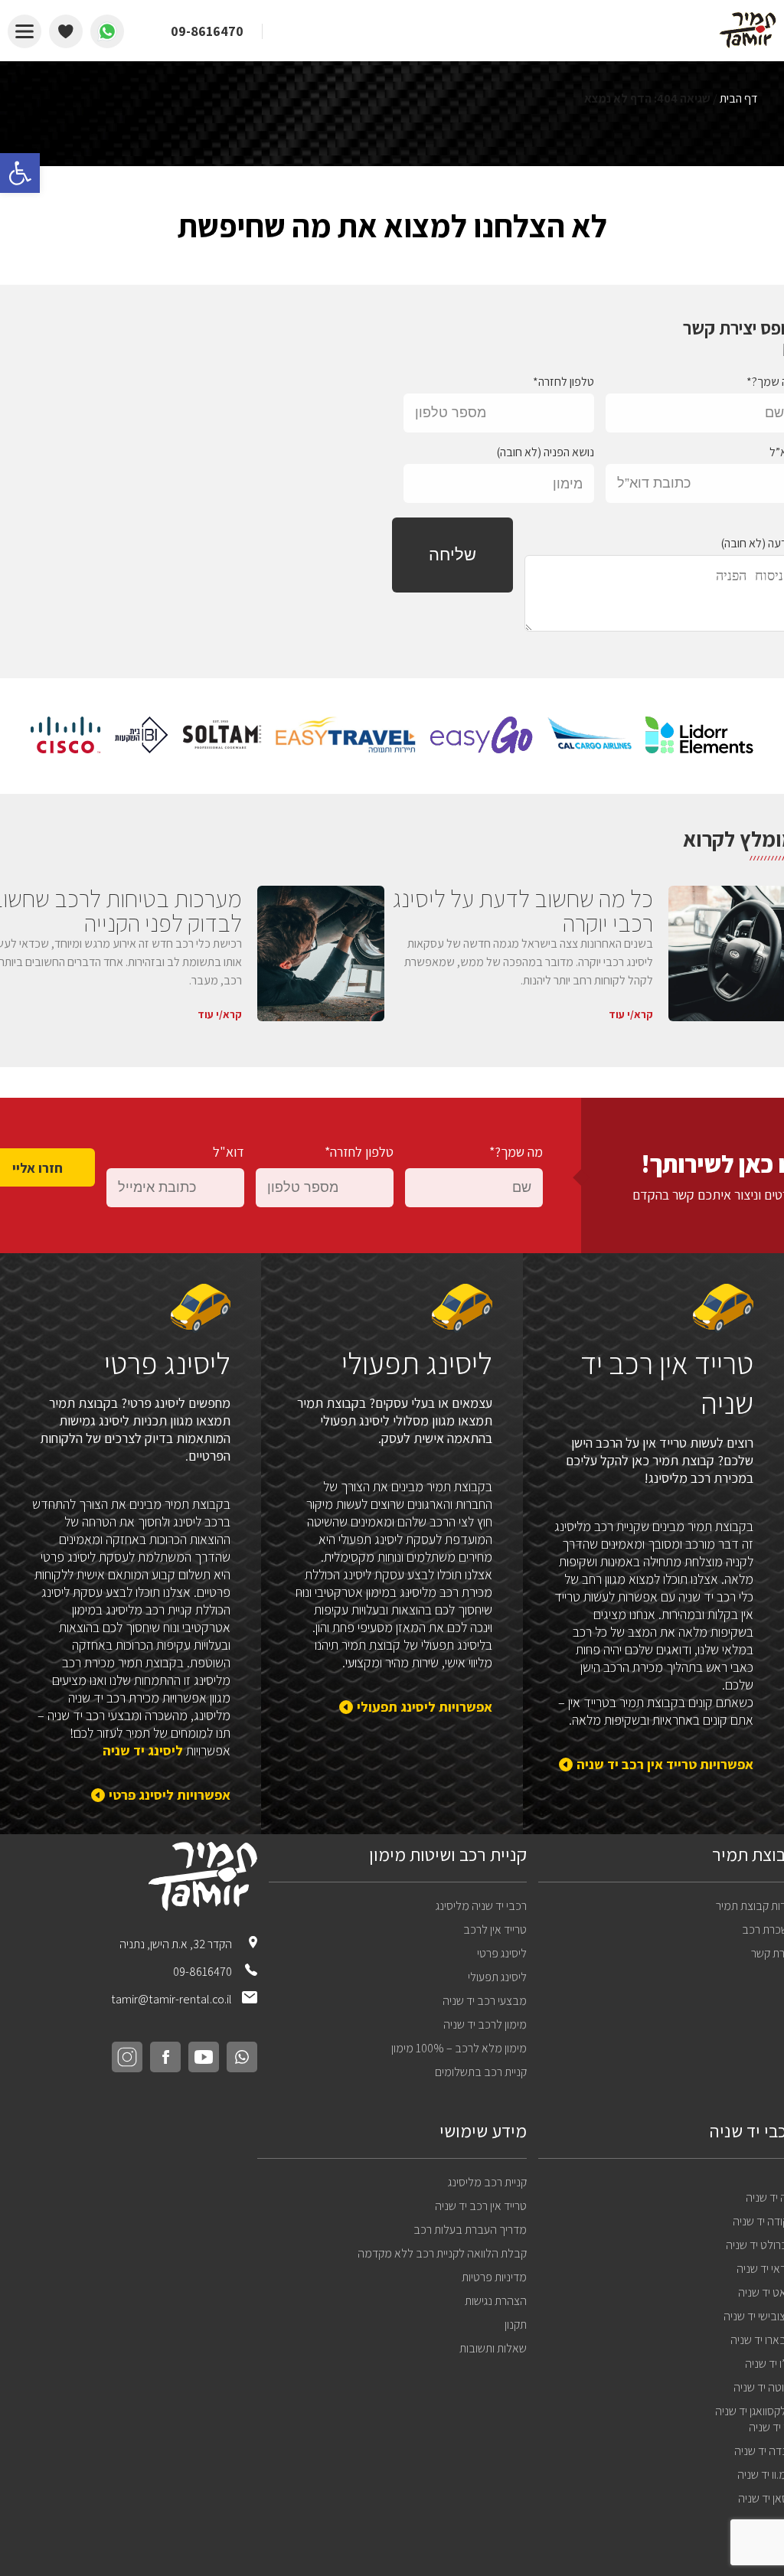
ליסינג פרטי (502, 1953)
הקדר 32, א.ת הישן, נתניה (177, 1944)
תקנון (516, 2325)
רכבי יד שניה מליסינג (481, 1906)
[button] (20, 173)
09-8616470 (204, 1972)
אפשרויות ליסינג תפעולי (424, 1707)
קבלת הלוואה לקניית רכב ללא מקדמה (442, 2253)
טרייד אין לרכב (495, 1930)
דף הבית (738, 98)
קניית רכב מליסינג (487, 2182)
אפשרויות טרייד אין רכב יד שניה (665, 1764)
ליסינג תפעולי (497, 1977)
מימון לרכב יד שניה (485, 2024)
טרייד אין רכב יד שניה (481, 2206)
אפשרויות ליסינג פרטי (170, 1795)
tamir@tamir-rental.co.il (171, 1999)
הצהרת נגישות (496, 2301)
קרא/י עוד (631, 1014)
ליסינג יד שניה (143, 1750)
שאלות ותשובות (493, 2348)
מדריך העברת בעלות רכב (470, 2230)
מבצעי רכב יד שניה (485, 2001)
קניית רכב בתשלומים (481, 2072)
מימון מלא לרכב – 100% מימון (459, 2048)
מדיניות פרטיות (494, 2277)
